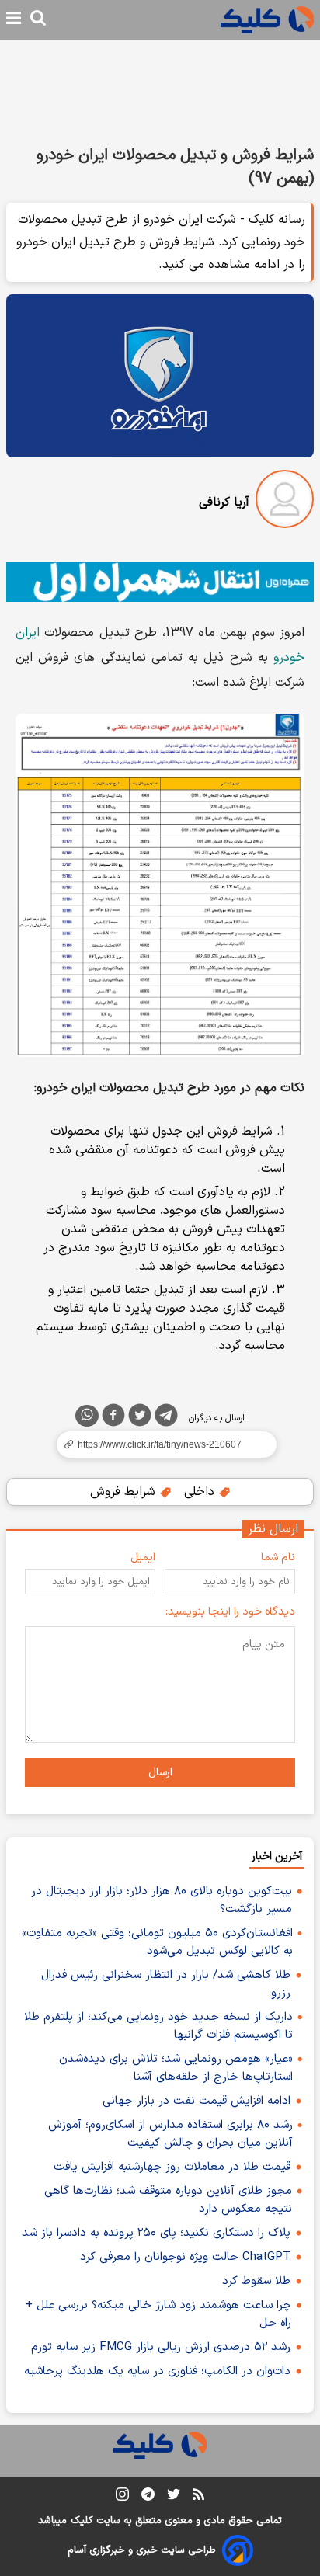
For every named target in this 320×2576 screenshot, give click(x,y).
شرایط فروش (125, 1492)
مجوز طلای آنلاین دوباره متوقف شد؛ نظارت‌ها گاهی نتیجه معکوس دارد (168, 2200)
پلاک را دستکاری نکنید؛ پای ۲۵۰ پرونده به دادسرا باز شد (156, 2233)
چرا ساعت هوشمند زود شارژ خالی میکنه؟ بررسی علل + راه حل (158, 2314)
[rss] (198, 2497)
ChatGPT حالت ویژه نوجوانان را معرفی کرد (185, 2257)
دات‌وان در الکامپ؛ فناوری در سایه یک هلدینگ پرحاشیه (157, 2371)
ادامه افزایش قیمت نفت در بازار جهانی (197, 2101)
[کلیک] (267, 20)
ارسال (160, 1773)
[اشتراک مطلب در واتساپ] (87, 1416)
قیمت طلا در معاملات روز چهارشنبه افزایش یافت (172, 2167)
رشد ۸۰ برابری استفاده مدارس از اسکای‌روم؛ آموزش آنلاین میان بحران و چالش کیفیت (170, 2134)
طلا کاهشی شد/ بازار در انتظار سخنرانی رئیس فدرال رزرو (166, 1984)
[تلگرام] (166, 1418)
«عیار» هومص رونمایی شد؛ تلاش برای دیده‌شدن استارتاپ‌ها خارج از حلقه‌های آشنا (176, 2068)
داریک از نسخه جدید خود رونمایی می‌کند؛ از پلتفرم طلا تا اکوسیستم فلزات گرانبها (158, 2026)
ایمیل (143, 1557)
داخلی (201, 1492)
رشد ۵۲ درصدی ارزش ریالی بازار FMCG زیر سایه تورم (161, 2347)
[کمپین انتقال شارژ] (160, 582)
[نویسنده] (285, 502)
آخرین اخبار (277, 1856)
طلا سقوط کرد (256, 2281)
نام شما (278, 1557)
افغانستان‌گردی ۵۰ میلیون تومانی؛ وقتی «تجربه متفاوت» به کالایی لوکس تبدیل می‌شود (157, 1942)
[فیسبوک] (113, 1418)
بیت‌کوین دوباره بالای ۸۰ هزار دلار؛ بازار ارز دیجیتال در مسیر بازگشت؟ (162, 1900)
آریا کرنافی (224, 502)
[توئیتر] (140, 1418)
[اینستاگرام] (122, 2497)
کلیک (82, 2521)
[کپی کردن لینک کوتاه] (160, 1444)
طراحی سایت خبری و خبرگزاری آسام (142, 2550)
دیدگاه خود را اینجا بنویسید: (230, 1612)
